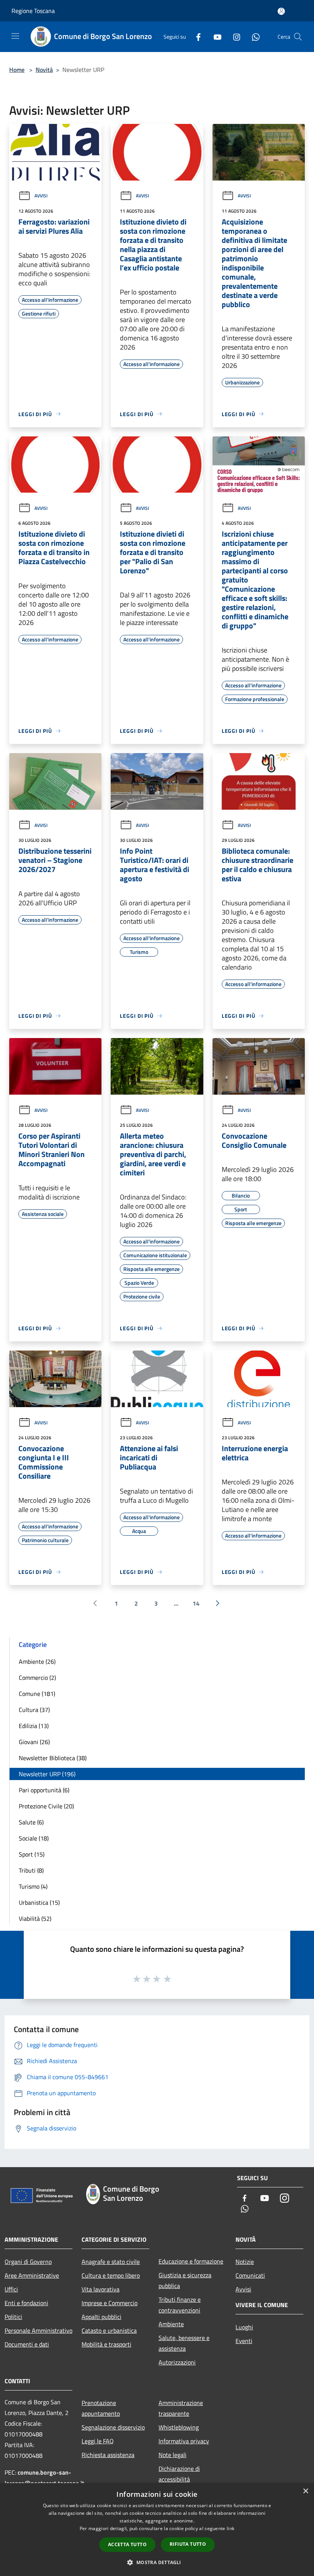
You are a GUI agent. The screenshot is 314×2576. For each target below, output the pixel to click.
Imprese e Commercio (110, 2303)
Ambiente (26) (37, 1661)
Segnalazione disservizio (113, 2427)
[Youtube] (214, 37)
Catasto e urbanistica (109, 2330)
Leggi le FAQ (98, 2441)
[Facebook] (195, 37)
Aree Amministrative (32, 2275)
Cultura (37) (34, 1710)
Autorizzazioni (177, 2362)
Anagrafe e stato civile (111, 2262)
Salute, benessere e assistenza (184, 2343)
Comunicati (250, 2275)
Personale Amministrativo (38, 2330)
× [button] (305, 2491)
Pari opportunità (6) (44, 1790)
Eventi (244, 2341)
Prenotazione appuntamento (101, 2408)
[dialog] (157, 2530)
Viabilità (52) (35, 1919)
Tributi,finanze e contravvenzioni (180, 2305)
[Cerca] (298, 37)
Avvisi (41, 196)
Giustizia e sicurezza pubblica (185, 2280)
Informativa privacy (184, 2441)
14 (196, 1603)
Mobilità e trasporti (106, 2344)
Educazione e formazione (191, 2261)
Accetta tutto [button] (127, 2544)
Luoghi (244, 2327)
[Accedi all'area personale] (281, 11)
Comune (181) (37, 1694)
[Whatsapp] (253, 37)
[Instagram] (234, 37)
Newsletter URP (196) (47, 1774)
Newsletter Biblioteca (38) (53, 1758)
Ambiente (171, 2324)
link (231, 2528)
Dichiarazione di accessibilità (179, 2474)
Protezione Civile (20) (46, 1806)
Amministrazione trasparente (181, 2408)
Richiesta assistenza (108, 2455)
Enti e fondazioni (26, 2303)
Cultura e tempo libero (111, 2275)
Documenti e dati (27, 2344)
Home (17, 70)
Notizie (245, 2262)
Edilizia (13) (34, 1726)
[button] (157, 2562)
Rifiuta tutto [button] (188, 2544)
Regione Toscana (33, 11)
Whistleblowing (179, 2427)
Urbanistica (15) (39, 1902)
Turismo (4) (33, 1886)
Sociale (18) (34, 1838)
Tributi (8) (31, 1870)
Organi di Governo (28, 2262)
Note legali (173, 2455)
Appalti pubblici (101, 2317)
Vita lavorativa (101, 2289)
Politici (13, 2317)
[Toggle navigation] (15, 36)
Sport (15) (32, 1854)
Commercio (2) (37, 1678)
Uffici (11, 2289)
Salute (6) (31, 1822)
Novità (44, 70)
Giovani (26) (34, 1742)
